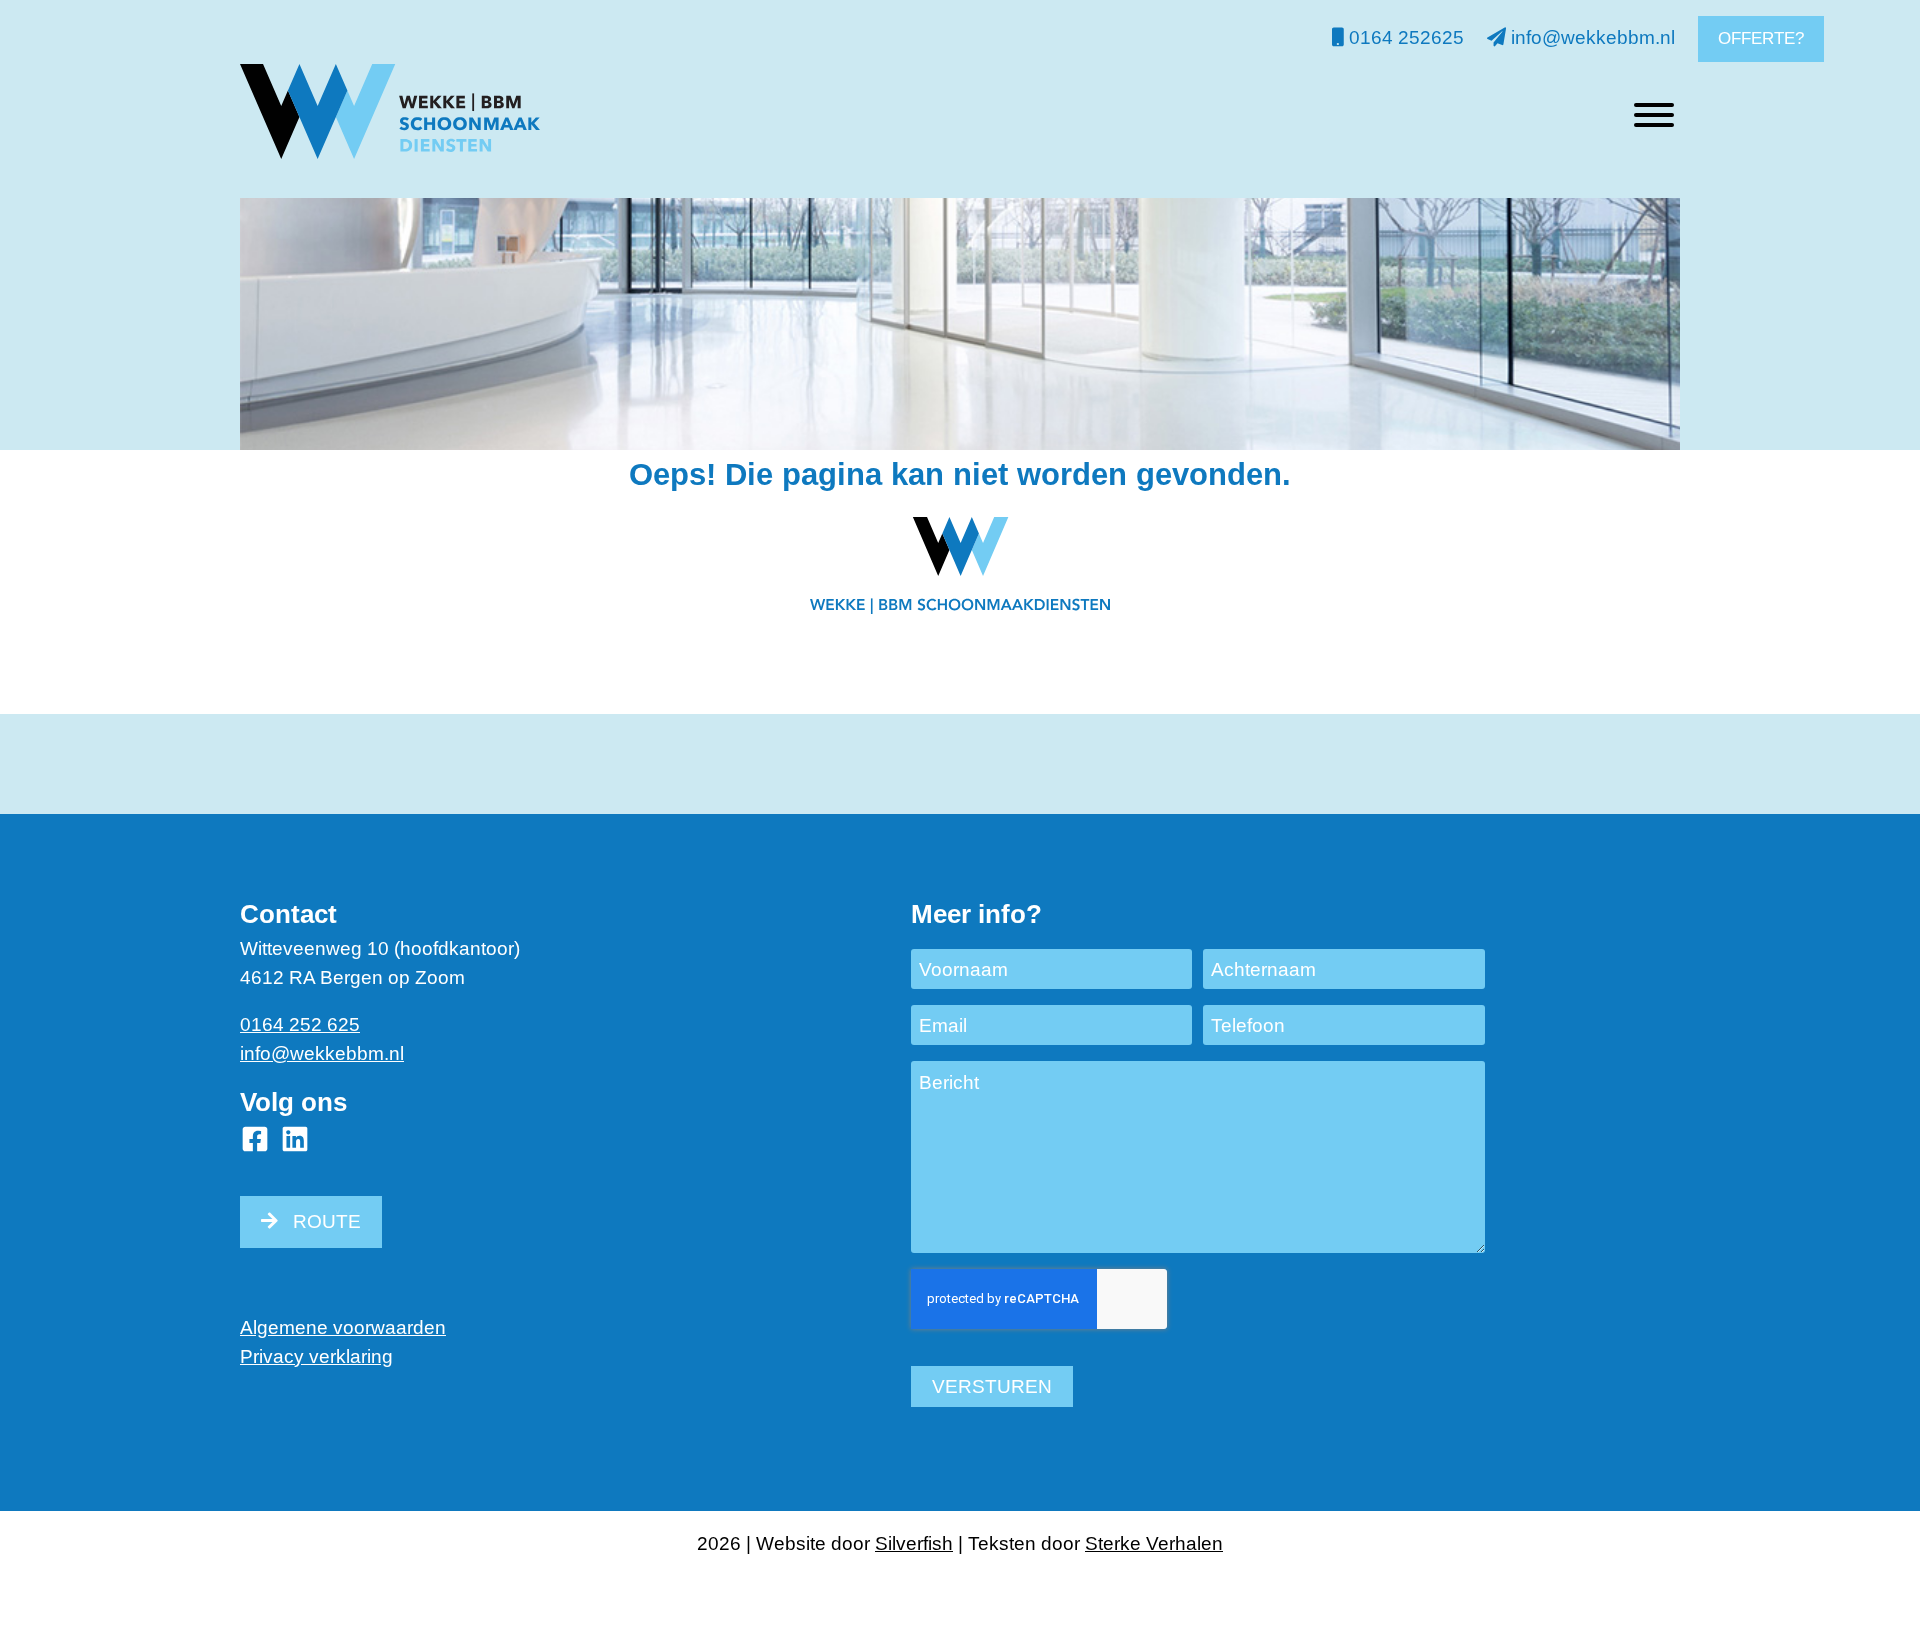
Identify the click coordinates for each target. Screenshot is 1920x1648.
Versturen (992, 1386)
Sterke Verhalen (1154, 1543)
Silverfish (914, 1543)
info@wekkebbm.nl (1590, 37)
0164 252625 (1404, 37)
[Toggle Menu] (1654, 115)
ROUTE (327, 1221)
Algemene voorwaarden (343, 1327)
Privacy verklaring (316, 1356)
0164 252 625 (300, 1024)
